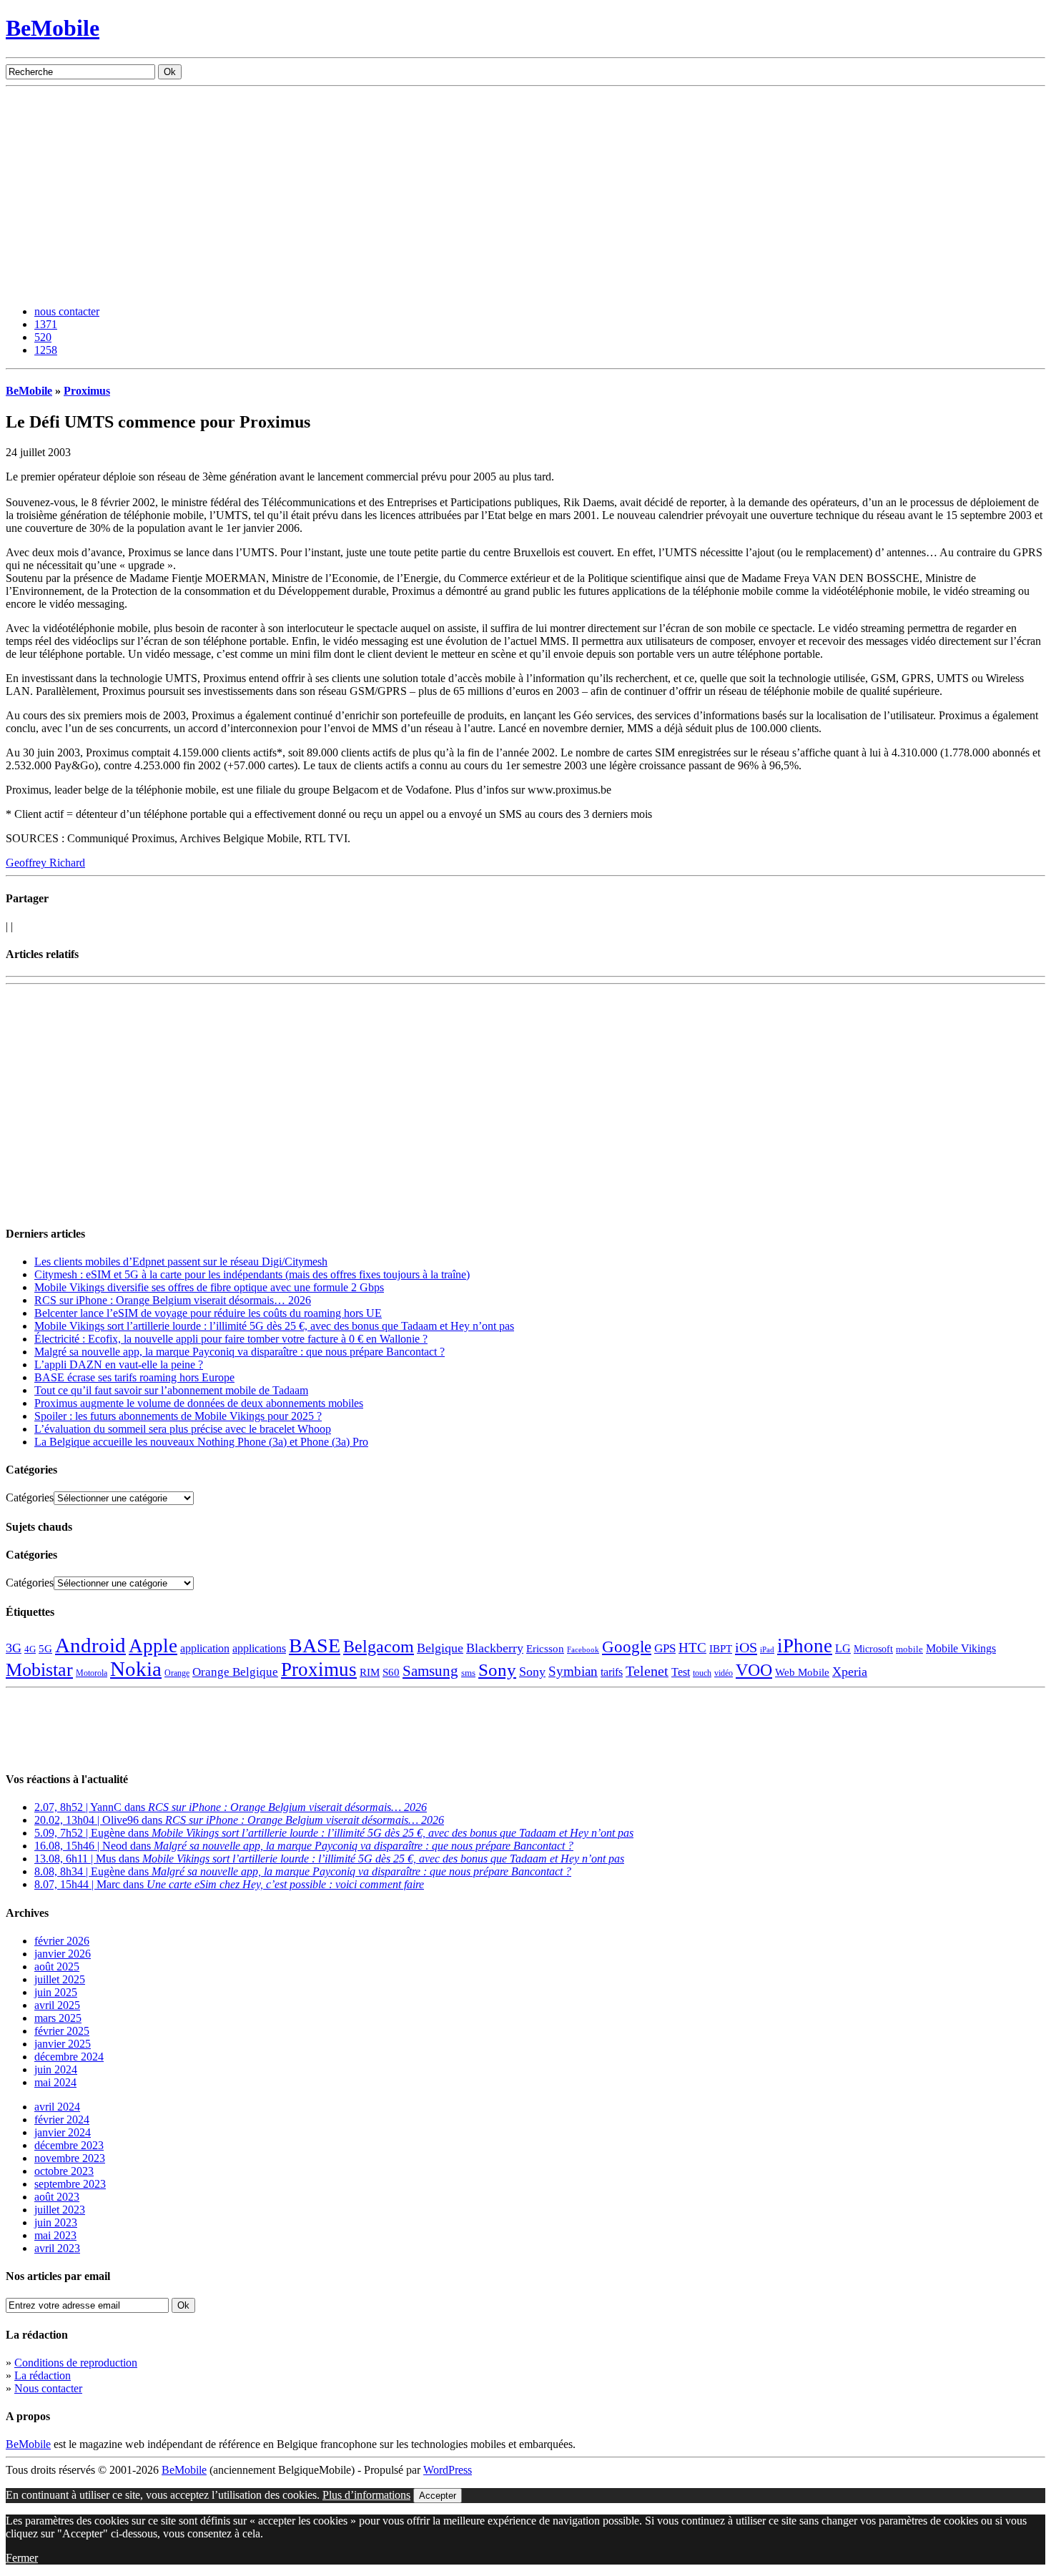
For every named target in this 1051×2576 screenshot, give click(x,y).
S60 (391, 1672)
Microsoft (873, 1649)
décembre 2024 (69, 2057)
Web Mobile (802, 1672)
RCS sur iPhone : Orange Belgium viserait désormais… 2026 (173, 1300)
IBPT (721, 1649)
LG (843, 1648)
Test (681, 1672)
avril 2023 (57, 2248)
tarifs (612, 1672)
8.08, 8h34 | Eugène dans (303, 1871)
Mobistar (39, 1670)
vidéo (724, 1673)
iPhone (805, 1646)
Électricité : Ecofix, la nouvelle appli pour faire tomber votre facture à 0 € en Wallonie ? (231, 1339)
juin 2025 (56, 1992)
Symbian (573, 1671)
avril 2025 (57, 2005)
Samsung (430, 1671)
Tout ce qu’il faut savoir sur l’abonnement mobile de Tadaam (171, 1390)
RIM (370, 1672)
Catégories (30, 1497)
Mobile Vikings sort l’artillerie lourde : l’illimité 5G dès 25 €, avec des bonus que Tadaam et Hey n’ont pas (274, 1326)
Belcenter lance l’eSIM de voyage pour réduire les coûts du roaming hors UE (208, 1313)
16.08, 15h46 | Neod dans (304, 1846)
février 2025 (62, 2031)
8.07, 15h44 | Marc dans (229, 1884)
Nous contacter (48, 2388)
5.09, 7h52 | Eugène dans (334, 1833)
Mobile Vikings (961, 1648)
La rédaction (43, 2375)
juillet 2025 (60, 1979)
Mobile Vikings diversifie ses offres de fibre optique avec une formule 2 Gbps (209, 1287)
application (205, 1648)
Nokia (136, 1669)
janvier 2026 (63, 1954)
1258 (46, 350)
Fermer (22, 2558)
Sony (497, 1670)
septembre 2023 (70, 2184)
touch (702, 1673)
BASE (315, 1645)
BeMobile (53, 28)
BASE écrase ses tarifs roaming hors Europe (134, 1377)
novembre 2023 (70, 2158)
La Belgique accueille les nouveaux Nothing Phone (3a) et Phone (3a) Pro (201, 1442)
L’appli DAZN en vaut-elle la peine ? (119, 1365)
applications (259, 1649)
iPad (767, 1649)
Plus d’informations (366, 2495)
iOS (746, 1647)
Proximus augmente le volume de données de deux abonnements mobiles (199, 1403)
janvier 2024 (63, 2132)
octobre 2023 (64, 2171)
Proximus (87, 391)
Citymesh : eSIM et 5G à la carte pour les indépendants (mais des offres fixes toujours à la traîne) (252, 1274)
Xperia (850, 1672)
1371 (46, 324)
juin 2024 (56, 2069)
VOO (754, 1670)
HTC (692, 1648)
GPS (665, 1648)
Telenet (647, 1671)
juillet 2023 (60, 2210)
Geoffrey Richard (45, 863)
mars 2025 (58, 2018)
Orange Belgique (235, 1672)
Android (90, 1645)
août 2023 (57, 2197)
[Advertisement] (525, 194)
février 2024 (62, 2119)
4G (30, 1649)
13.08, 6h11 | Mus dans (329, 1859)
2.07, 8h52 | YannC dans (231, 1807)
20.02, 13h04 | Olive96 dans (239, 1820)
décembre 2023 (69, 2145)
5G (45, 1649)
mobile (909, 1649)
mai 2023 (55, 2235)
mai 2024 (55, 2082)
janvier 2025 (63, 2044)
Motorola (92, 1673)
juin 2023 (56, 2222)
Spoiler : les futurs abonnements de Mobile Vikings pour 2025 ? (178, 1416)
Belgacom (379, 1646)
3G (14, 1648)
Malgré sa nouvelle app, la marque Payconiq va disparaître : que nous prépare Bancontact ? (240, 1352)
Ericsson (545, 1648)
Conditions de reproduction (76, 2363)
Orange (177, 1673)
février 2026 (62, 1941)
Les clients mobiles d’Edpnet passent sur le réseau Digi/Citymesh (181, 1262)
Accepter (438, 2496)
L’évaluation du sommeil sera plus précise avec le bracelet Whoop (183, 1429)
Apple (153, 1646)
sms (468, 1673)
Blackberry (495, 1648)
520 (43, 337)
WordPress (448, 2470)
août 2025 (57, 1966)
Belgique (440, 1648)
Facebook (583, 1650)
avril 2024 (57, 2107)
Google (627, 1647)
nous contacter (67, 311)
